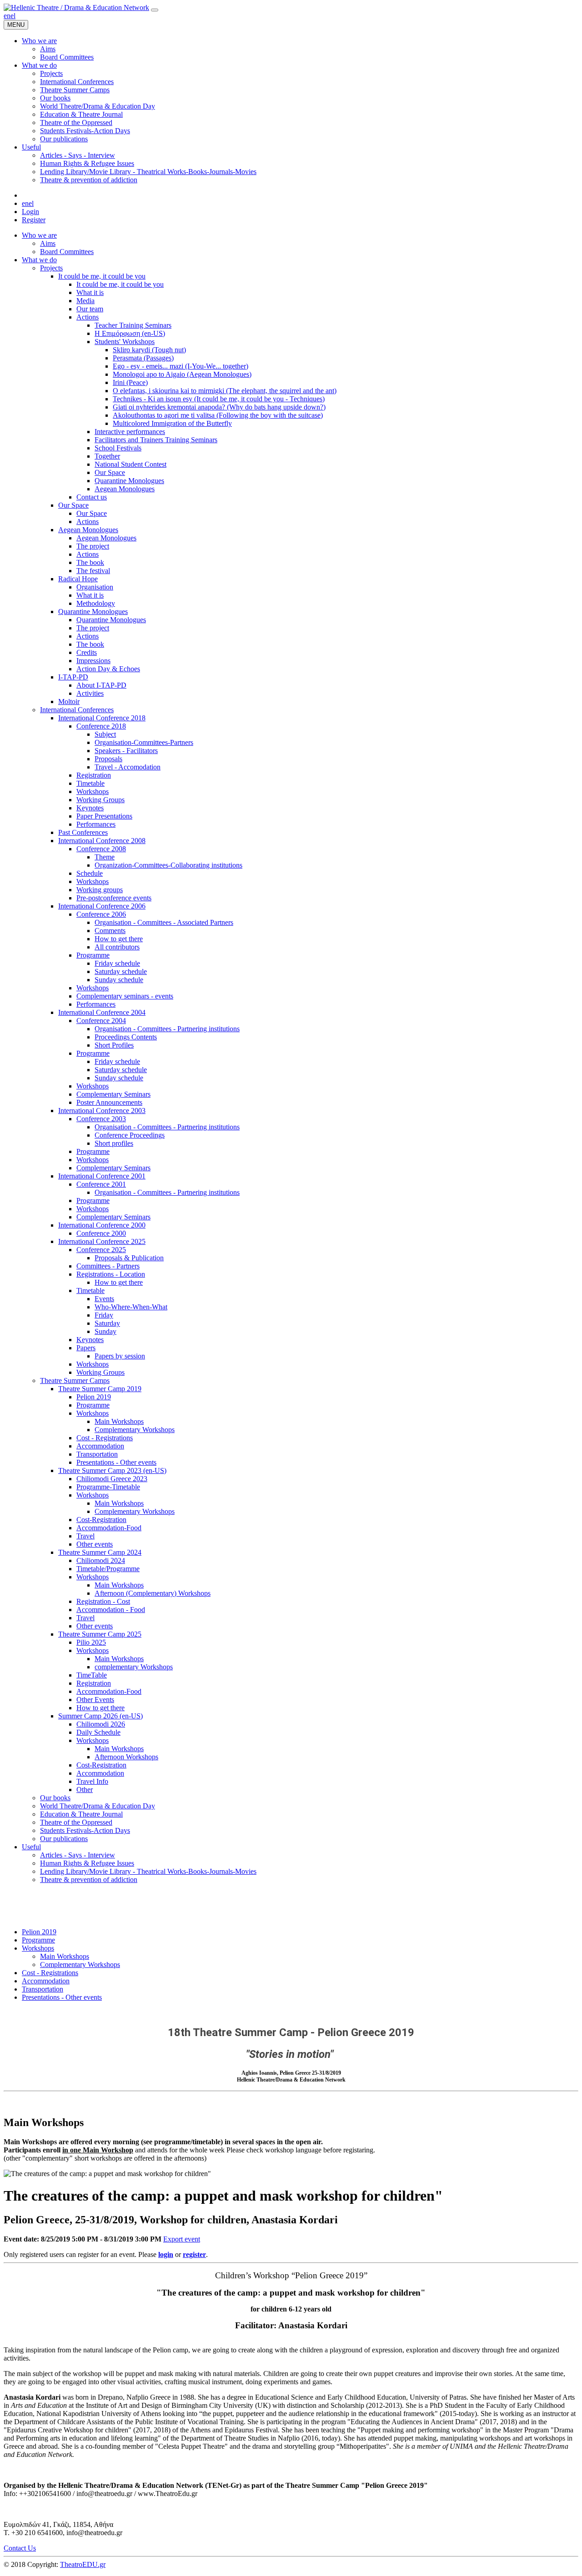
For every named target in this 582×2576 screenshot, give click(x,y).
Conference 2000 (101, 1233)
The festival (93, 571)
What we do (39, 260)
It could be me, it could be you (102, 276)
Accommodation (100, 1446)
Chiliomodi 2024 (101, 1560)
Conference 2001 (101, 1184)
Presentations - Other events (116, 1462)
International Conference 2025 (102, 1241)
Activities (90, 693)
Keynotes (90, 808)
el (13, 16)
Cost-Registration (101, 1520)
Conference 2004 (101, 1021)
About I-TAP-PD (101, 685)
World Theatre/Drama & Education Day (98, 1806)
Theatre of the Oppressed (76, 1822)
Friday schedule (117, 963)
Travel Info (92, 1781)
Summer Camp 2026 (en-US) (100, 1716)
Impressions (93, 661)
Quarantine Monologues (129, 481)
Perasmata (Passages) (143, 358)
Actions (88, 317)
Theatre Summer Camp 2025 (100, 1634)
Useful (31, 1847)
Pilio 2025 (91, 1642)
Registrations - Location (111, 1274)
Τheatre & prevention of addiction (89, 1880)
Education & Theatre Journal (81, 1814)
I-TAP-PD (73, 677)
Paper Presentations (104, 816)
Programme (93, 955)
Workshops (93, 791)
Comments (110, 931)
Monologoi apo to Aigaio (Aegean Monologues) (182, 374)
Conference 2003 (101, 1119)
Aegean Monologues (125, 489)
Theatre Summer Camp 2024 (100, 1552)
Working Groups (100, 800)
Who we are (39, 235)
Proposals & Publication (129, 1258)
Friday (104, 1315)
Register (34, 220)
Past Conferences (83, 832)
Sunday (105, 1331)
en (7, 16)
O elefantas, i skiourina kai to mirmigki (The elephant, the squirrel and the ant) (225, 391)
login (166, 2254)
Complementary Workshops (135, 1430)
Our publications (64, 1839)
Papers (86, 1348)
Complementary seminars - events (125, 996)
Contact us (92, 497)
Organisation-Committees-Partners (144, 742)
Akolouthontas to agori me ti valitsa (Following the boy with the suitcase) (218, 415)
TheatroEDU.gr (83, 2564)
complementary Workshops (134, 1667)
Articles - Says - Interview (78, 1855)
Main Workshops (119, 1421)
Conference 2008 (101, 849)
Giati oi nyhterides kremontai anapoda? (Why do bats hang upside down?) (219, 407)
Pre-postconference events (114, 898)
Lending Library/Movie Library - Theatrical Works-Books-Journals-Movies (148, 1871)
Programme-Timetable (108, 1487)
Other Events (95, 1700)
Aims (48, 243)
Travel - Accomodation (128, 767)
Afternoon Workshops (126, 1757)
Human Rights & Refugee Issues (87, 1863)
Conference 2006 (101, 914)
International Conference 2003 (102, 1111)
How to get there (119, 939)
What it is (90, 292)
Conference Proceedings (130, 1135)
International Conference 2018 (102, 718)
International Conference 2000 (102, 1225)
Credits (87, 652)
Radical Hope (78, 579)
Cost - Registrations (105, 1438)
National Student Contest (130, 464)
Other (85, 1790)
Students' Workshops (125, 342)
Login (30, 212)
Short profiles (114, 1143)
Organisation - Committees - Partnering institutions (167, 1029)
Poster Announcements (109, 1102)
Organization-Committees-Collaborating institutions (168, 865)
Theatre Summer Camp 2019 (100, 1389)
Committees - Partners (108, 1266)
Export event (182, 2239)
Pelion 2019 (94, 1397)
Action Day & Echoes (108, 669)
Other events (95, 1544)
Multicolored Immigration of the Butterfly (172, 423)
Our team (90, 309)
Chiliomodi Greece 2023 (112, 1479)
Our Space (110, 472)
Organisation (95, 587)
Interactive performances (130, 432)
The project (93, 546)
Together (107, 456)
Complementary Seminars (113, 1094)
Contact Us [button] (20, 2548)
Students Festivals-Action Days (85, 1830)
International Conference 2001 (102, 1176)
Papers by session (120, 1356)
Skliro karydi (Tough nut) (149, 350)
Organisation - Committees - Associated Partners (164, 922)
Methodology (96, 603)
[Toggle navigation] (155, 10)
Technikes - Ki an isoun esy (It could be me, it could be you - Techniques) (219, 399)
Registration (94, 775)
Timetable (90, 783)
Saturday (107, 1323)
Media (85, 301)
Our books (55, 1798)
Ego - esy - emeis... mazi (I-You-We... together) (181, 366)
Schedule (90, 873)
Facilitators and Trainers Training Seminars (156, 440)
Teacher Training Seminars (133, 325)
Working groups (100, 890)
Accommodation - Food (111, 1610)
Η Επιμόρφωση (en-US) (130, 333)
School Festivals (118, 448)
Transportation (97, 1454)
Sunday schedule (119, 980)
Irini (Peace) (130, 382)
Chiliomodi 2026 (101, 1724)
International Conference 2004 (102, 1012)
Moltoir (69, 701)
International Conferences (77, 710)
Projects (51, 268)
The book (90, 562)
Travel (85, 1536)
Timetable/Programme (108, 1569)
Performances (96, 824)
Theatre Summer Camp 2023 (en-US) (112, 1470)
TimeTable (92, 1675)
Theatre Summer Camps (75, 1380)
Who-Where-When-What (131, 1307)
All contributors (117, 947)
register (194, 2254)
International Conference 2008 (102, 841)
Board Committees (67, 252)
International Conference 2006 (102, 906)
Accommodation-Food (109, 1528)
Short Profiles (114, 1045)
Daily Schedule (98, 1732)
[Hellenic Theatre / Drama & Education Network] (76, 7)
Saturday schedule (121, 971)
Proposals (108, 759)
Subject (105, 734)
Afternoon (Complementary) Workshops (153, 1593)
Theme (105, 857)
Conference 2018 (101, 726)
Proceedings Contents (126, 1037)
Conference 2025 (101, 1250)
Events (104, 1299)
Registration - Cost (103, 1601)
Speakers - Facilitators (126, 751)
